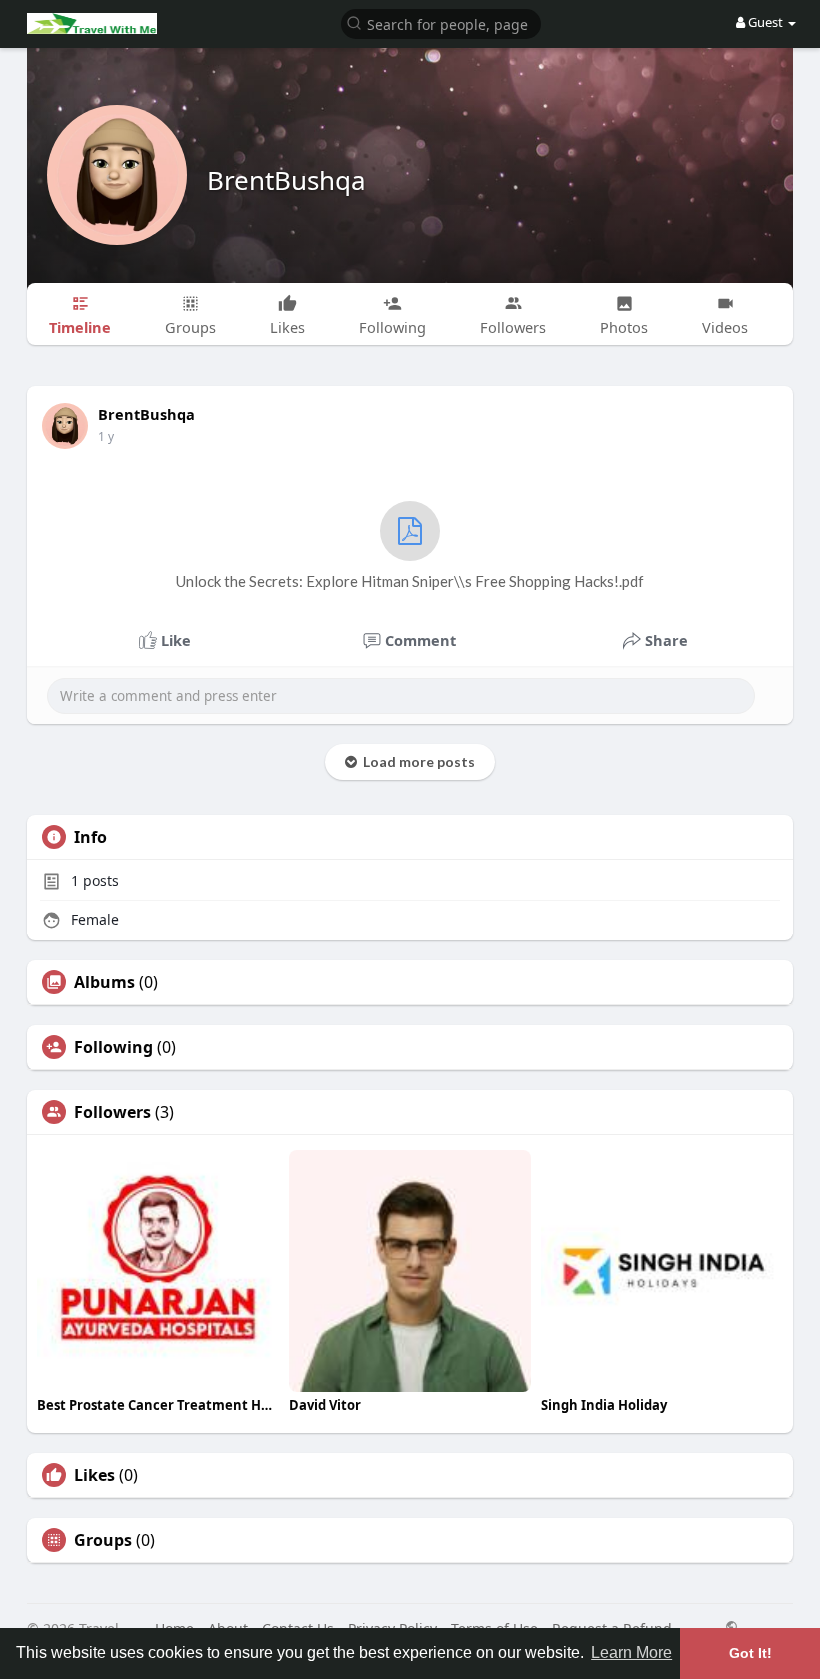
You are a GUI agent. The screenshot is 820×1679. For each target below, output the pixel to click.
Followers (112, 1112)
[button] (441, 22)
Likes (94, 1475)
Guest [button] (765, 22)
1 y (106, 436)
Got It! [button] (750, 1653)
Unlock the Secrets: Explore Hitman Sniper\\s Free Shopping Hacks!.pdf (410, 581)
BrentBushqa (286, 180)
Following (113, 1047)
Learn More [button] (631, 1652)
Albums (104, 982)
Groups (103, 1540)
